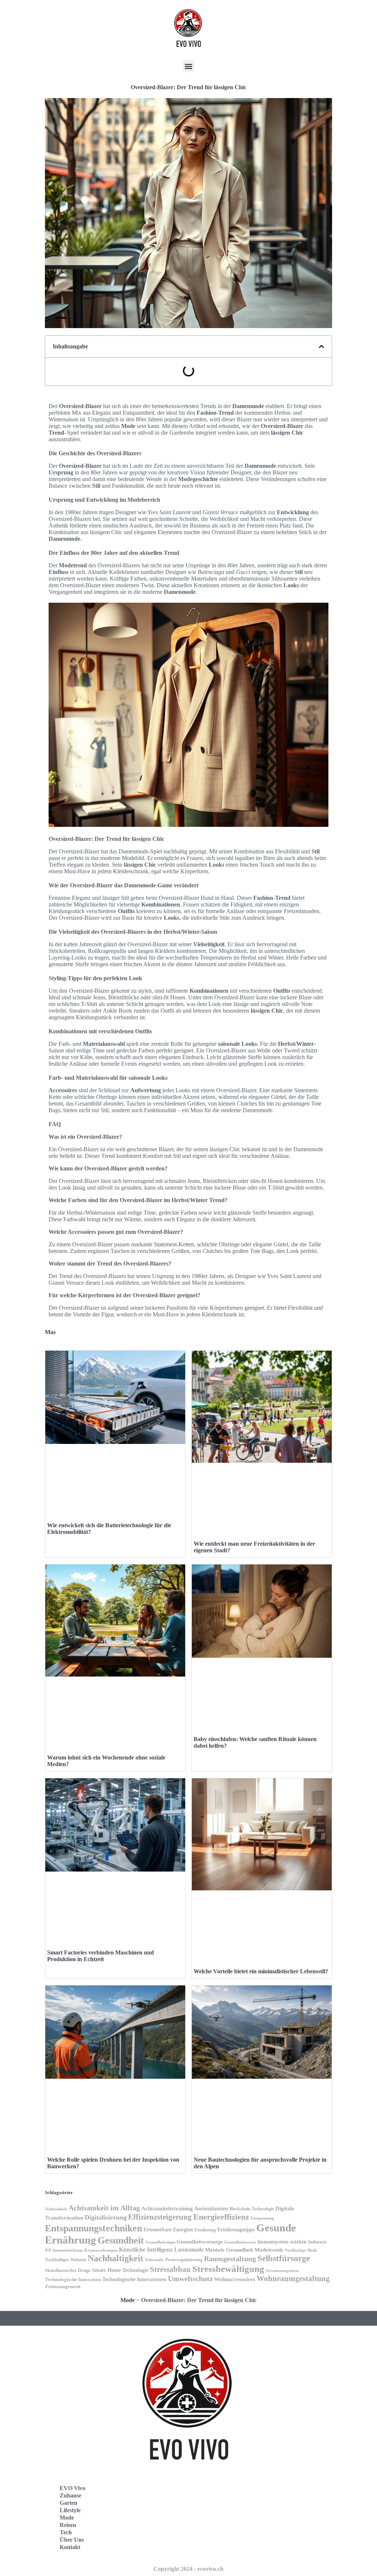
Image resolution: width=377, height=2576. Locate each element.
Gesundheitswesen (240, 2242)
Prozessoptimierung (184, 2260)
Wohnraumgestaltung (293, 2279)
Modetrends (269, 2250)
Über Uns (72, 2540)
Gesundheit (121, 2240)
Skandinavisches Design (68, 2270)
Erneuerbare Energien (168, 2229)
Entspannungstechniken (94, 2228)
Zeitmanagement (63, 2287)
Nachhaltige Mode (301, 2250)
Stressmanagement (282, 2271)
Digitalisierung (106, 2217)
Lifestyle (70, 2510)
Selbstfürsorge (284, 2258)
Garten (68, 2503)
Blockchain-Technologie (252, 2209)
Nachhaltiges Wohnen (66, 2260)
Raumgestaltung (230, 2259)
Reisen (68, 2525)
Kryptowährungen (101, 2250)
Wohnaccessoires (235, 2279)
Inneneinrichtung (68, 2250)
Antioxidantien (211, 2208)
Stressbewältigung (228, 2269)
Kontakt (70, 2547)
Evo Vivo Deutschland (227, 2493)
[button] (189, 66)
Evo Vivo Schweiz (222, 2542)
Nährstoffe (154, 2260)
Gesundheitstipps (160, 2242)
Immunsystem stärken (282, 2242)
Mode (128, 2300)
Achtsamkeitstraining (167, 2208)
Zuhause (71, 2495)
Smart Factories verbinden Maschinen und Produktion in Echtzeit (101, 1956)
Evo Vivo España (221, 2509)
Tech (66, 2532)
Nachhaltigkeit (115, 2258)
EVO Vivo (73, 2488)
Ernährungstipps (236, 2229)
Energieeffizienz (221, 2217)
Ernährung (205, 2230)
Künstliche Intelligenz (146, 2250)
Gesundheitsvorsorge (200, 2242)
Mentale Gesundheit (229, 2250)
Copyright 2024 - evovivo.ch (188, 2569)
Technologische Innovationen (134, 2279)
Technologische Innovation (73, 2280)
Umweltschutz (190, 2279)
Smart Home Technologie (120, 2270)
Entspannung (262, 2218)
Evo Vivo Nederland (225, 2526)
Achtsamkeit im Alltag (104, 2208)
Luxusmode (189, 2250)
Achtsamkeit (56, 2209)
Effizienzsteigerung (160, 2217)
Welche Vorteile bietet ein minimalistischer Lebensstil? (261, 1971)
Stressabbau (170, 2269)
